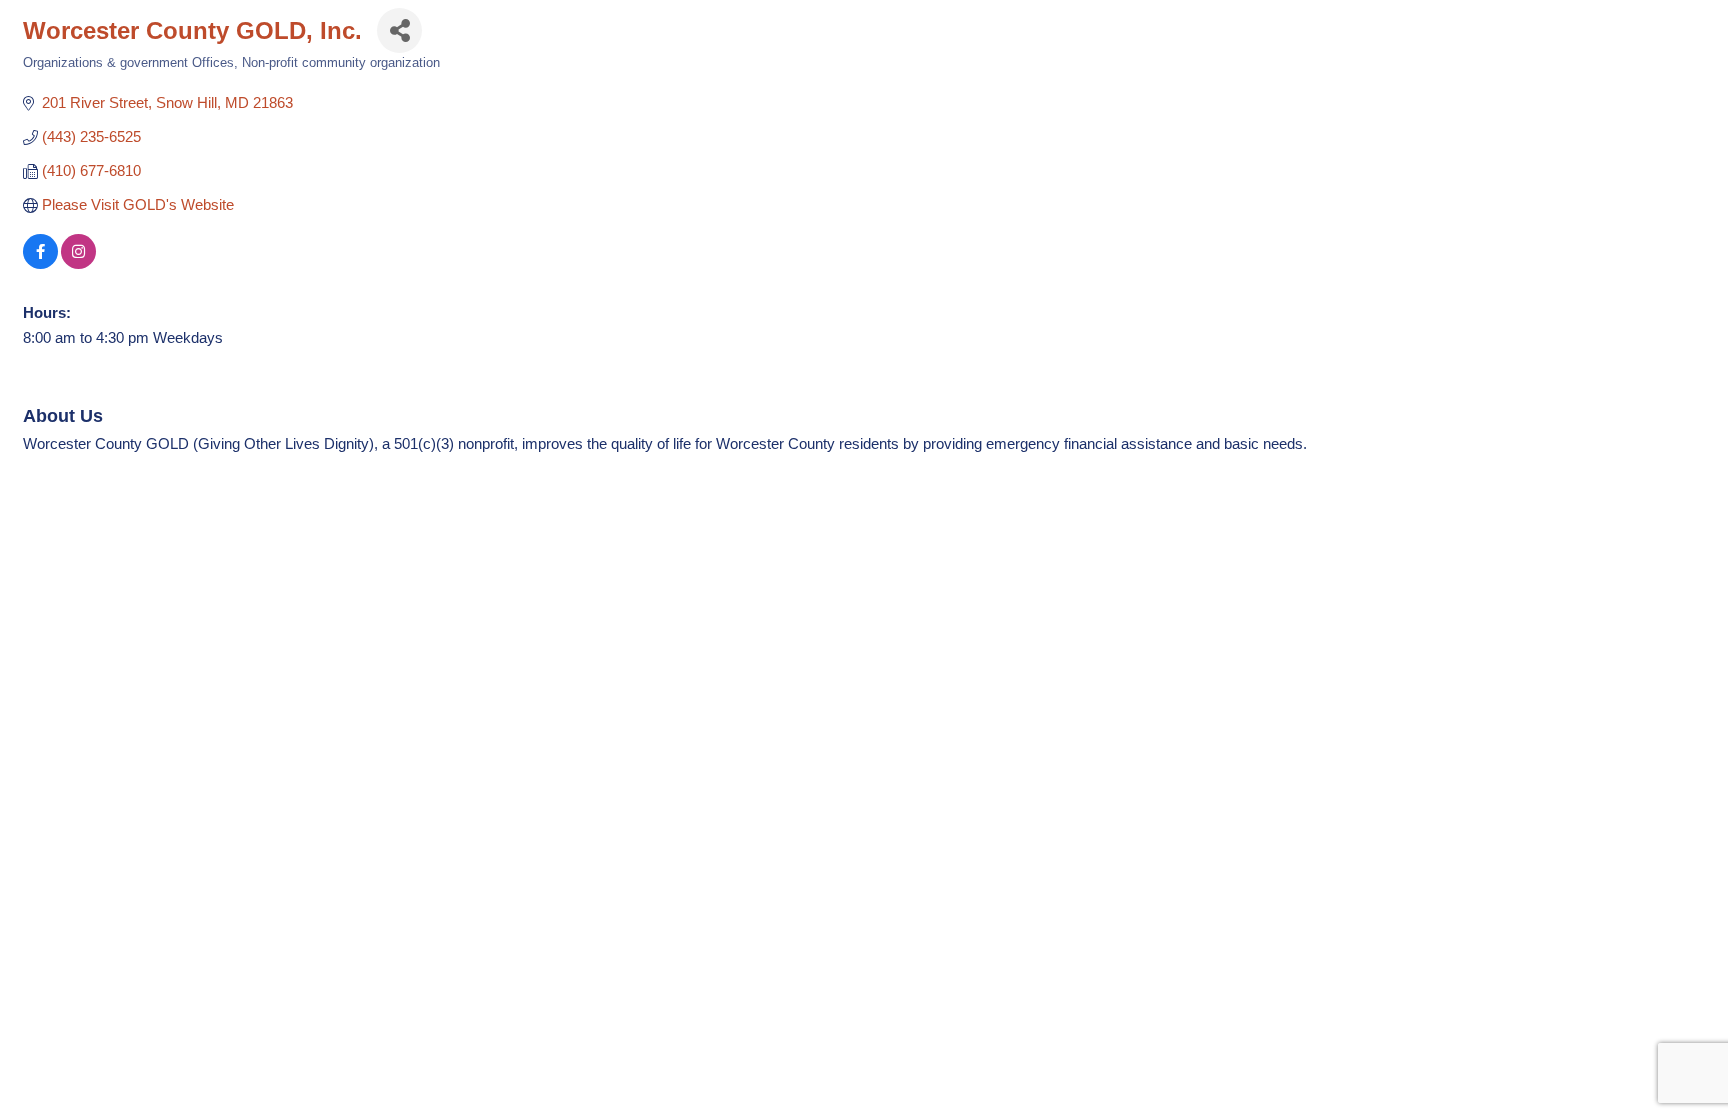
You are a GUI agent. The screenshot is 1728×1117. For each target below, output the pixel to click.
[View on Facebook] (40, 263)
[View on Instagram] (78, 263)
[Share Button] (399, 30)
